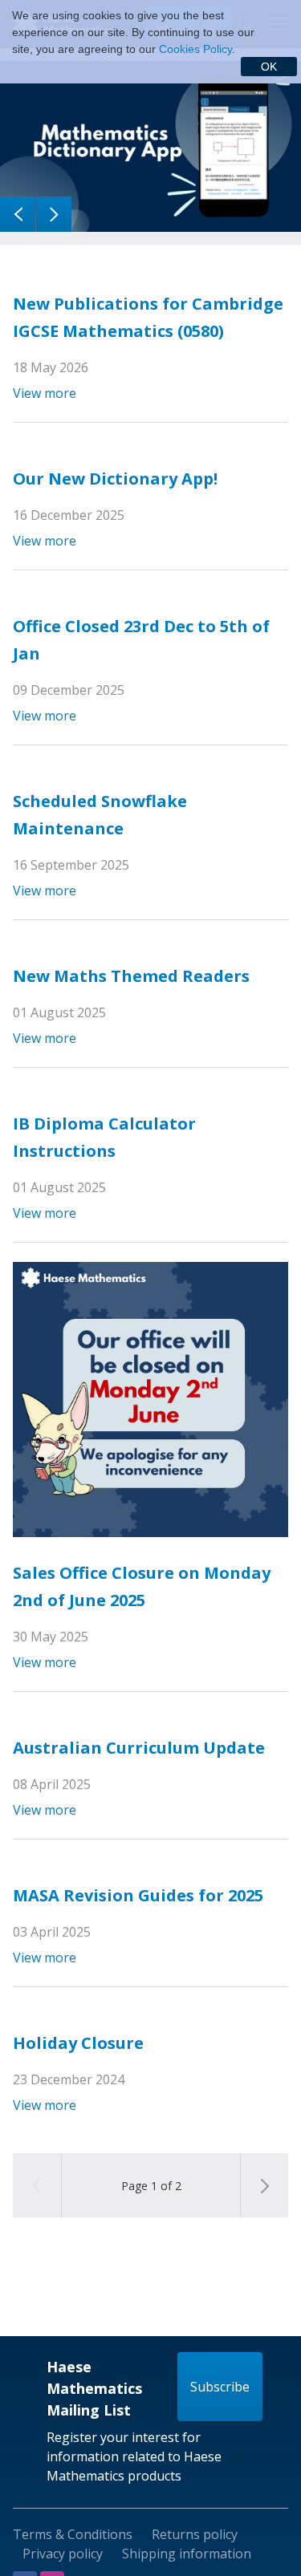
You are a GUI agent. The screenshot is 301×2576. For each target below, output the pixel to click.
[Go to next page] (264, 2185)
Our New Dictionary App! (115, 479)
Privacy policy (63, 2554)
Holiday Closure (78, 2043)
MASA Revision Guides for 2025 (138, 1895)
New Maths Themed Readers (131, 976)
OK (269, 67)
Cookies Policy (195, 49)
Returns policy (195, 2534)
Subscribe (220, 2387)
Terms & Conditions (73, 2534)
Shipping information (187, 2554)
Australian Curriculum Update (139, 1748)
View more (45, 393)
